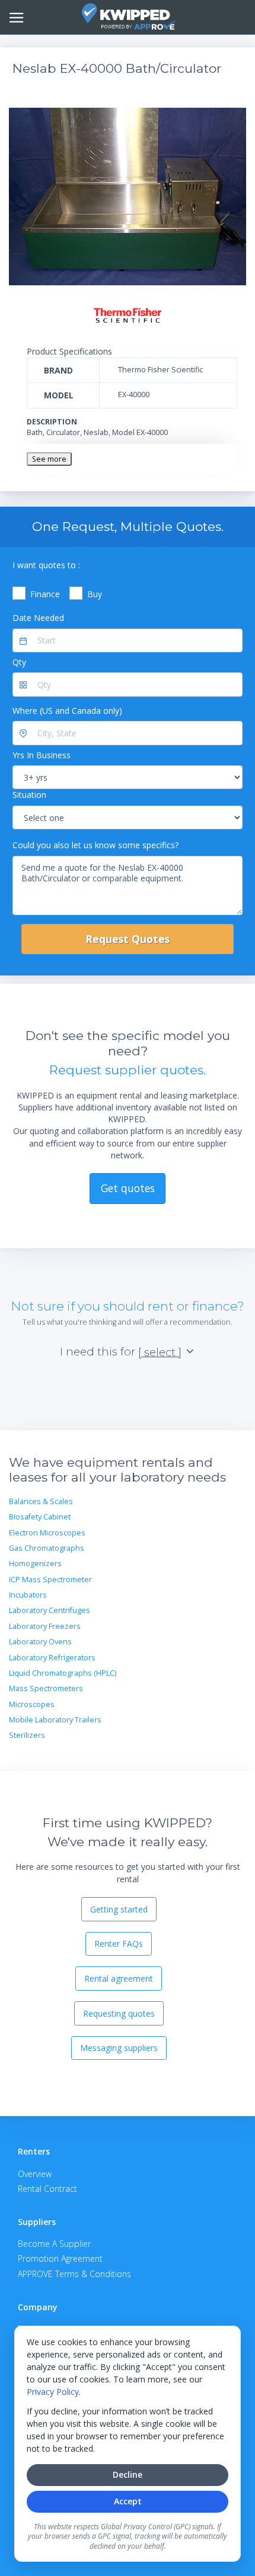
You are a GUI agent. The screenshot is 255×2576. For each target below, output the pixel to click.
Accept (128, 2501)
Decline (128, 2474)
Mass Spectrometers (46, 1688)
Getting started (119, 1909)
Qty (19, 662)
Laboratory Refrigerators (52, 1658)
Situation (29, 795)
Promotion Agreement (60, 2258)
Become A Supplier (54, 2244)
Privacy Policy (53, 2392)
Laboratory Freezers (45, 1626)
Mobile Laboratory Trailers (55, 1720)
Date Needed (38, 618)
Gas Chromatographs (47, 1548)
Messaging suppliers (119, 2048)
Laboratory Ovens (40, 1642)
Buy (95, 594)
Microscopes (32, 1704)
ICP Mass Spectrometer (50, 1580)
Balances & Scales (41, 1501)
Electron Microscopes (47, 1533)
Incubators (28, 1595)
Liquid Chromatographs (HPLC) (63, 1673)
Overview (35, 2174)
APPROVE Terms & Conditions (74, 2274)
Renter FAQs (119, 1944)
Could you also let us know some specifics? (95, 845)
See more (49, 459)
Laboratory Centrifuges (50, 1610)
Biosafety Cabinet (40, 1517)
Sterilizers (27, 1735)
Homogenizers (35, 1564)
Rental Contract (47, 2189)
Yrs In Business (42, 755)
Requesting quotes (119, 2013)
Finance (45, 594)
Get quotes (128, 1188)
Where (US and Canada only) (67, 711)
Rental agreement (119, 1978)
